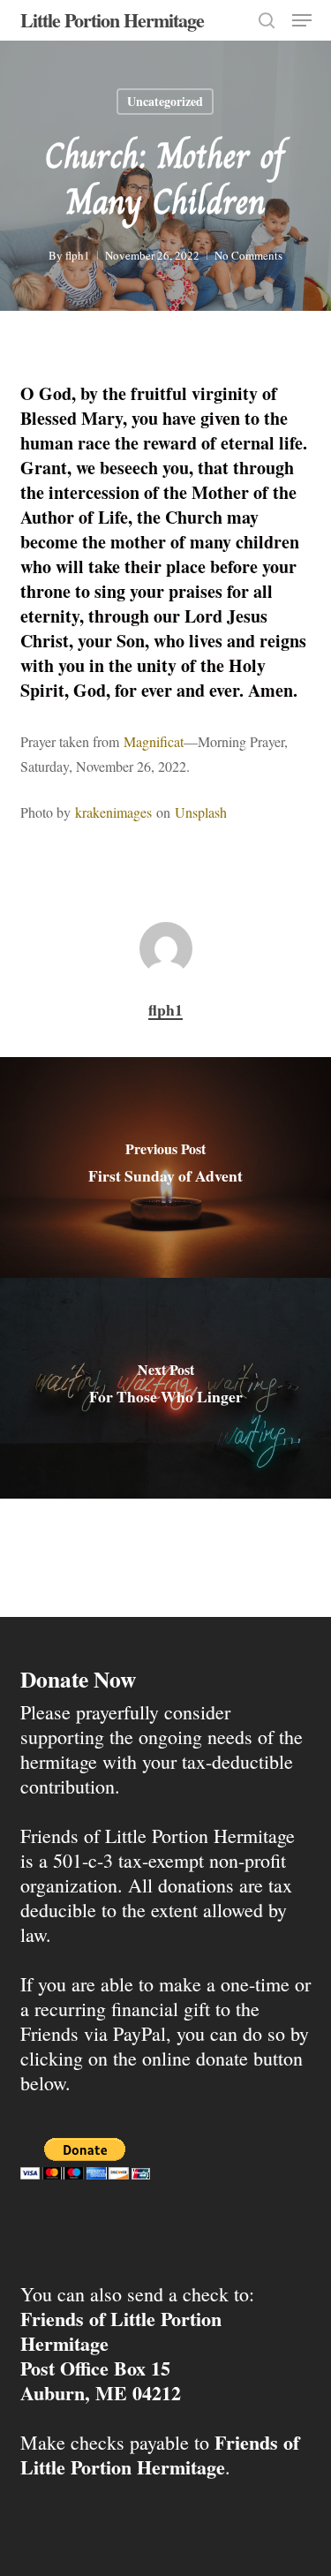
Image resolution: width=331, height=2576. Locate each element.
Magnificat (154, 741)
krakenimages (113, 812)
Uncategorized (165, 101)
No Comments (248, 255)
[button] (302, 20)
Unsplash (201, 812)
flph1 (78, 255)
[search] (267, 20)
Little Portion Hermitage (112, 20)
